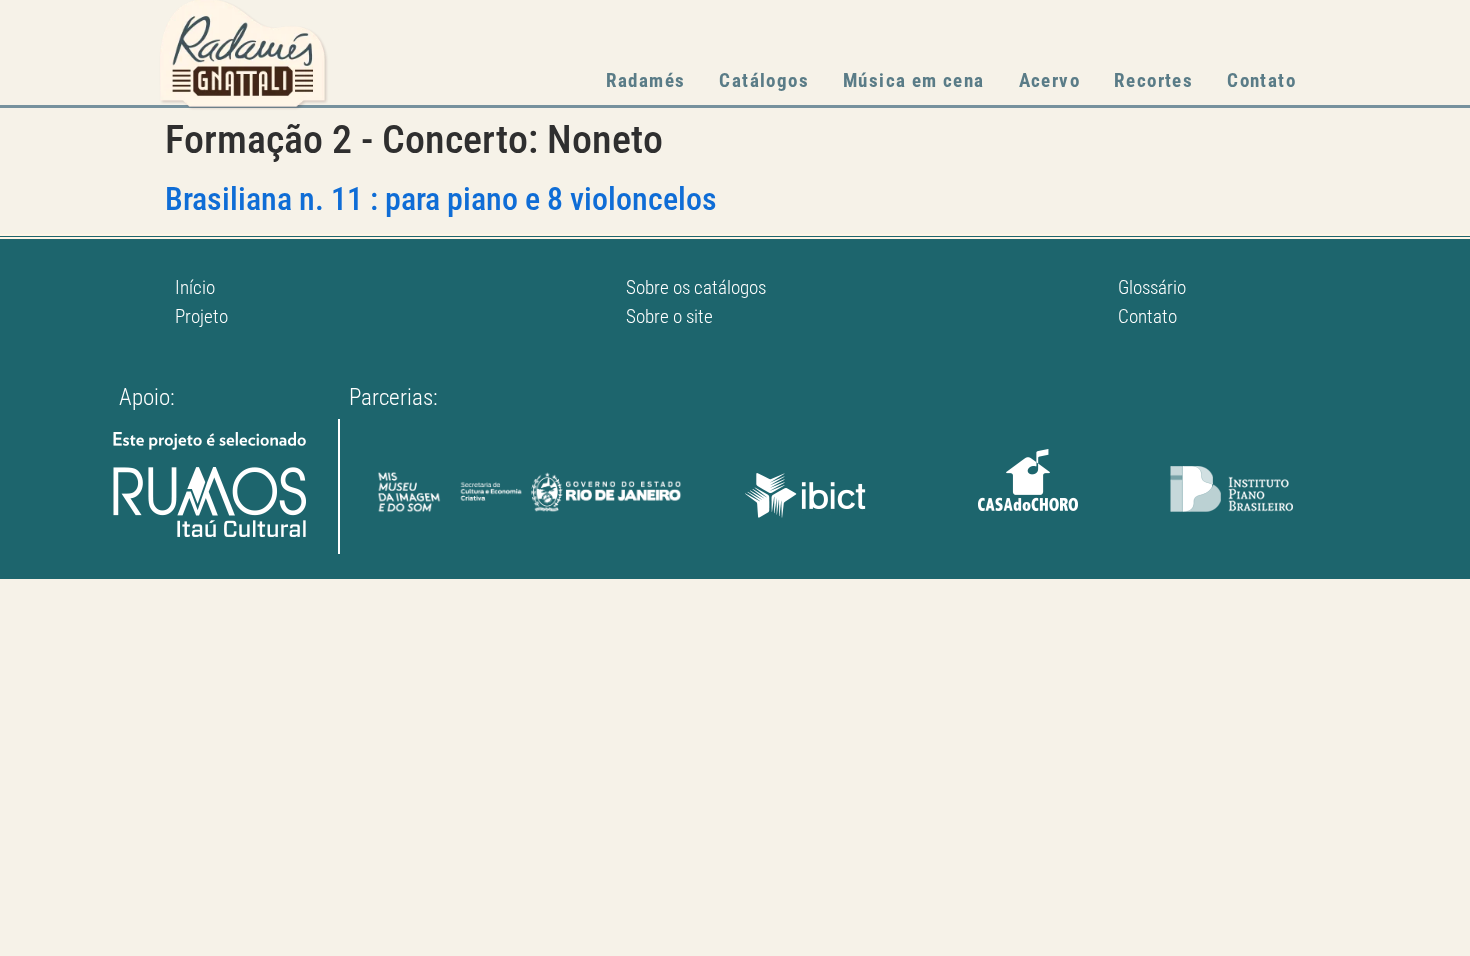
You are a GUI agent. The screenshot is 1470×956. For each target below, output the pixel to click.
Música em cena (914, 80)
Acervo (1049, 80)
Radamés (646, 80)
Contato (1261, 80)
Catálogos (764, 80)
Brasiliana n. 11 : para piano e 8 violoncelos (441, 199)
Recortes (1153, 80)
